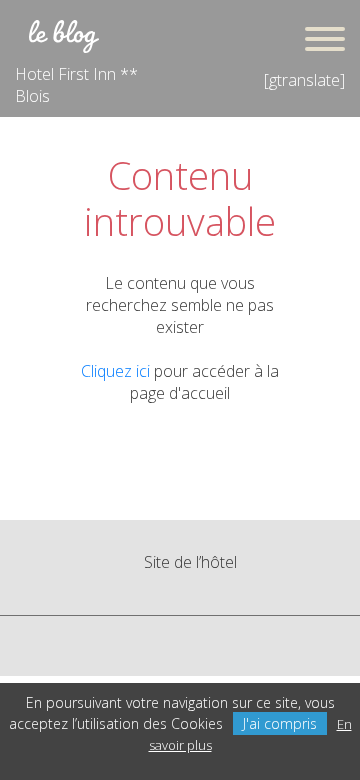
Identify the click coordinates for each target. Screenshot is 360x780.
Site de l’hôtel (190, 562)
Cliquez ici (115, 371)
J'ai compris (280, 723)
